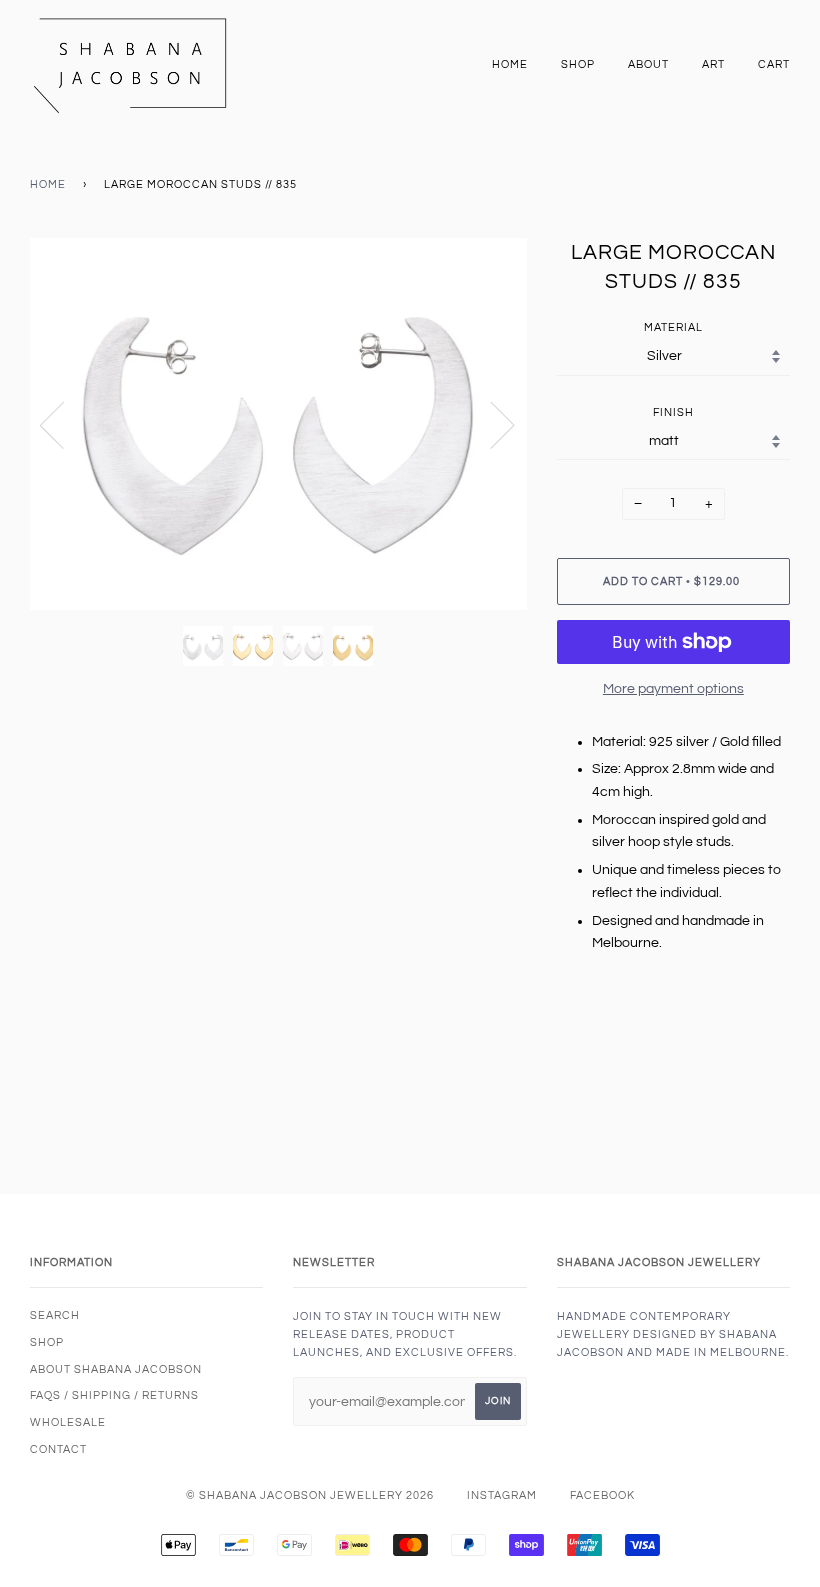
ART (713, 64)
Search (55, 1315)
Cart (774, 64)
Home (510, 64)
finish (673, 412)
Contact (58, 1449)
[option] (278, 424)
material (673, 327)
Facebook (602, 1495)
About (648, 64)
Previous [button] (64, 424)
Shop (578, 64)
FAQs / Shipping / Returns (114, 1395)
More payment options (673, 689)
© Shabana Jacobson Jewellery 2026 (310, 1495)
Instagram (502, 1495)
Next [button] (490, 424)
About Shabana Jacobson (116, 1369)
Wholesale (68, 1422)
